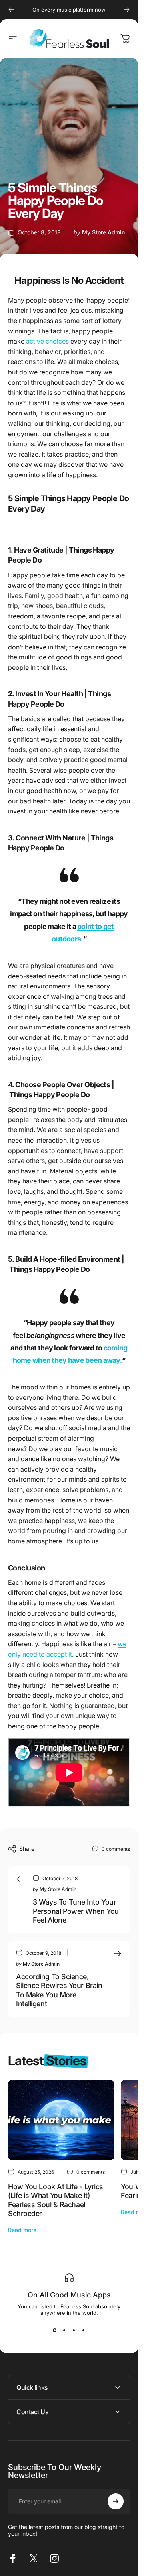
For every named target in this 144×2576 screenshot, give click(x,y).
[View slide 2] (64, 2330)
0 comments (116, 1849)
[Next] (127, 10)
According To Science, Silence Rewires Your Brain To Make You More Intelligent (59, 1990)
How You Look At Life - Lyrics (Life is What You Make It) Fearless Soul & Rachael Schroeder (56, 2200)
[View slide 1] (55, 2330)
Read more (22, 2230)
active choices (47, 341)
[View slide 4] (84, 2330)
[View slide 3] (74, 2330)
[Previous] (11, 10)
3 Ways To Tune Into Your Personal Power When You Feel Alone (76, 1911)
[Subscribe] (116, 2501)
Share (27, 1849)
